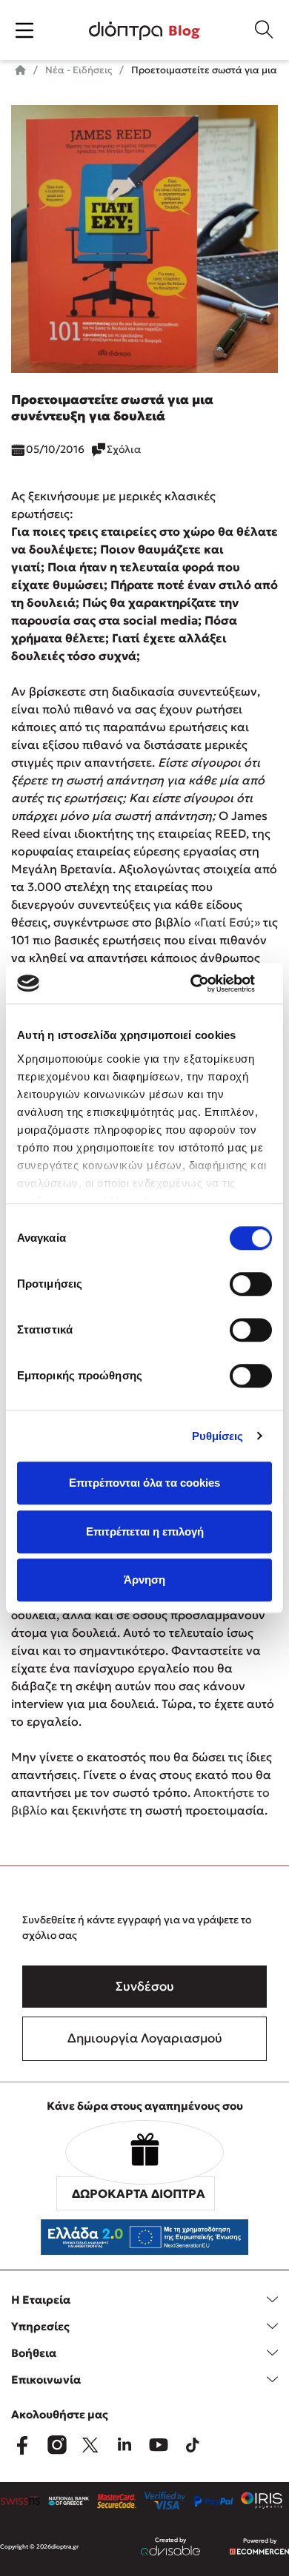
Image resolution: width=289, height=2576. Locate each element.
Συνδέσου (145, 1986)
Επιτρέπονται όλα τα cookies (144, 1483)
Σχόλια (124, 449)
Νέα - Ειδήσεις (77, 70)
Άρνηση (144, 1580)
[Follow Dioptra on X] (90, 2445)
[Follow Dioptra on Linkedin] (124, 2445)
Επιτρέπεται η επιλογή (145, 1531)
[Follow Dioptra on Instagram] (56, 2445)
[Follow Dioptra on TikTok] (193, 2445)
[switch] (251, 1284)
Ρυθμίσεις (218, 1436)
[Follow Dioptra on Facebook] (22, 2445)
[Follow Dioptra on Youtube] (159, 2445)
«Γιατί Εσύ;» (227, 922)
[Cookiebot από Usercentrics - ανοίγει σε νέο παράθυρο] (208, 983)
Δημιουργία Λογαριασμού (145, 2038)
